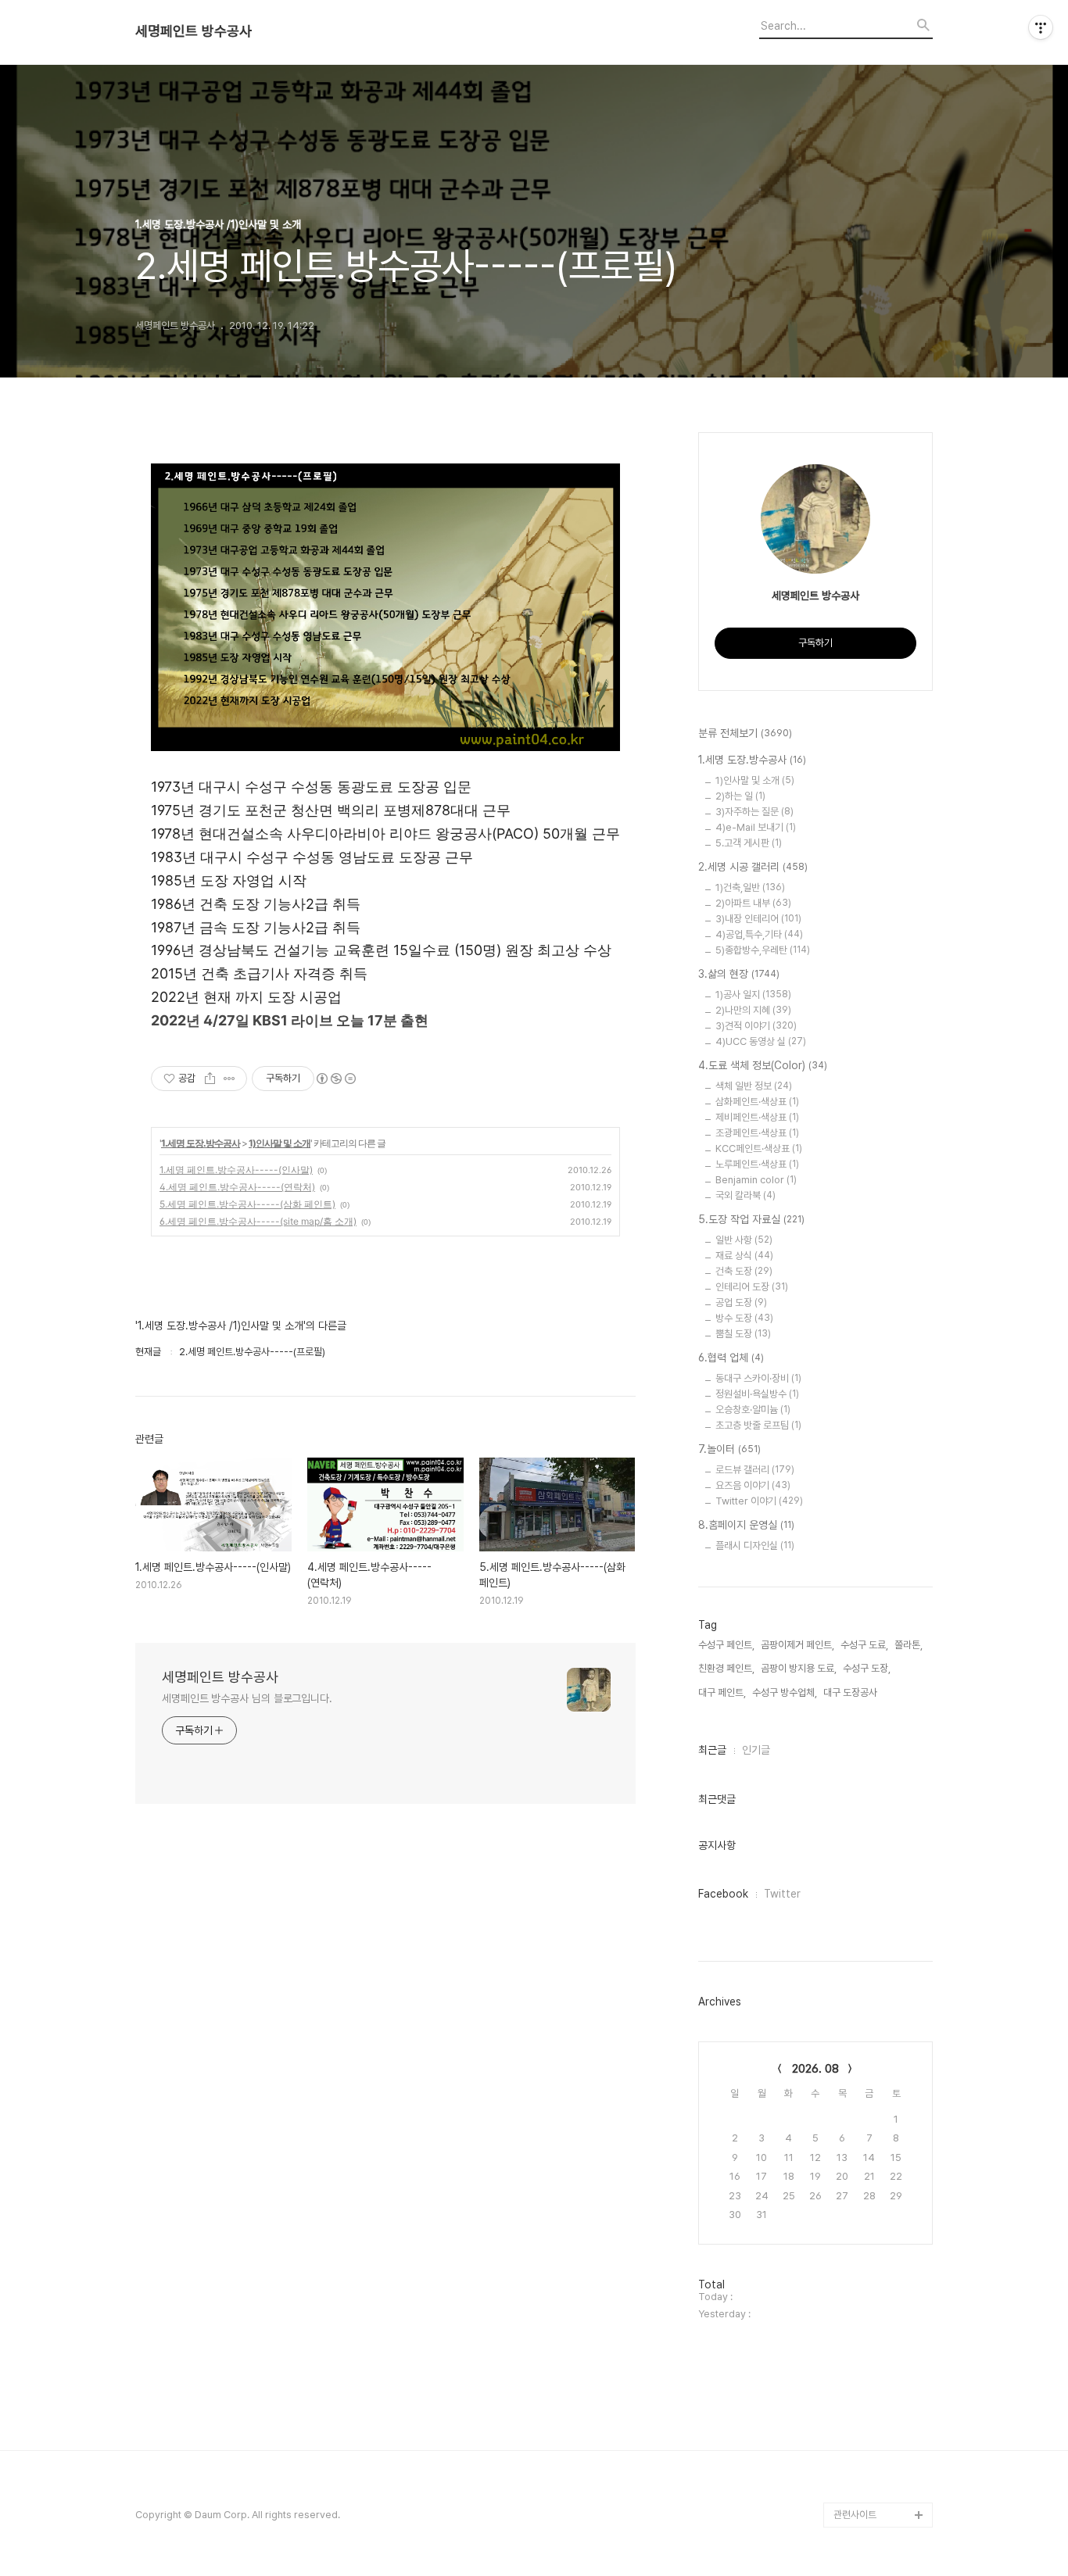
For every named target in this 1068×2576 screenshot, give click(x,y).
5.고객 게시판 (749, 843)
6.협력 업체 (731, 1358)
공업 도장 (741, 1302)
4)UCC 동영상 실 (761, 1041)
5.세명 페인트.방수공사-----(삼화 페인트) (247, 1204)
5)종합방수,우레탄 (763, 950)
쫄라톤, (909, 1645)
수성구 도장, (867, 1668)
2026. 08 (815, 2069)
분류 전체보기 (745, 733)
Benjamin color (756, 1180)
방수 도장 (744, 1318)
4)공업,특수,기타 (759, 934)
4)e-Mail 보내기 (756, 827)
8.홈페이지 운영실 (746, 1525)
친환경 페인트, (726, 1668)
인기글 (756, 1750)
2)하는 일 (740, 796)
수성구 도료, (864, 1645)
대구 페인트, (722, 1692)
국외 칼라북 (745, 1195)
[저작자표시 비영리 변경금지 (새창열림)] (335, 1079)
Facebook (723, 1894)
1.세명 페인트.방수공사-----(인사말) (236, 1170)
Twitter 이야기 (759, 1501)
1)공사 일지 (753, 995)
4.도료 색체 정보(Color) (763, 1065)
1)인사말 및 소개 (280, 1143)
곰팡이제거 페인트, (797, 1645)
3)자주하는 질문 (754, 812)
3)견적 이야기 (756, 1026)
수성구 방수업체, (785, 1692)
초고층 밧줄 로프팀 (758, 1425)
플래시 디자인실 (755, 1546)
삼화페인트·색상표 (757, 1102)
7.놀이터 (729, 1449)
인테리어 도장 (752, 1287)
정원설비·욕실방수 (757, 1394)
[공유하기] (210, 1079)
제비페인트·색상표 (757, 1117)
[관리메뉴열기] (1041, 27)
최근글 (712, 1750)
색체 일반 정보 (754, 1086)
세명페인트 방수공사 (194, 31)
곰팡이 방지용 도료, (799, 1668)
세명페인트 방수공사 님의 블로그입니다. (247, 1698)
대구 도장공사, (851, 1692)
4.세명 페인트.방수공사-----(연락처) (237, 1187)
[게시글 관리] (229, 1079)
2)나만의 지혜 (753, 1010)
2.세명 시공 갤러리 (753, 867)
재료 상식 (744, 1256)
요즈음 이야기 (753, 1485)
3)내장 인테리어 (758, 919)
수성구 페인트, (726, 1645)
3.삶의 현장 (739, 974)
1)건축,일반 (750, 887)
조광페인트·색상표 (757, 1133)
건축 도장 (744, 1271)
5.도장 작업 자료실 (751, 1219)
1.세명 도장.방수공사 (201, 1143)
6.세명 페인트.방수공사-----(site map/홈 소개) (258, 1221)
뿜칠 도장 (743, 1334)
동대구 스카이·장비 (758, 1378)
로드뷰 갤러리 (755, 1470)
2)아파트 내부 (753, 903)
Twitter (782, 1894)
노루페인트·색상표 (757, 1164)
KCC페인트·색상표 (759, 1148)
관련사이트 (855, 2515)
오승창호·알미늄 (753, 1410)
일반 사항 (744, 1240)
